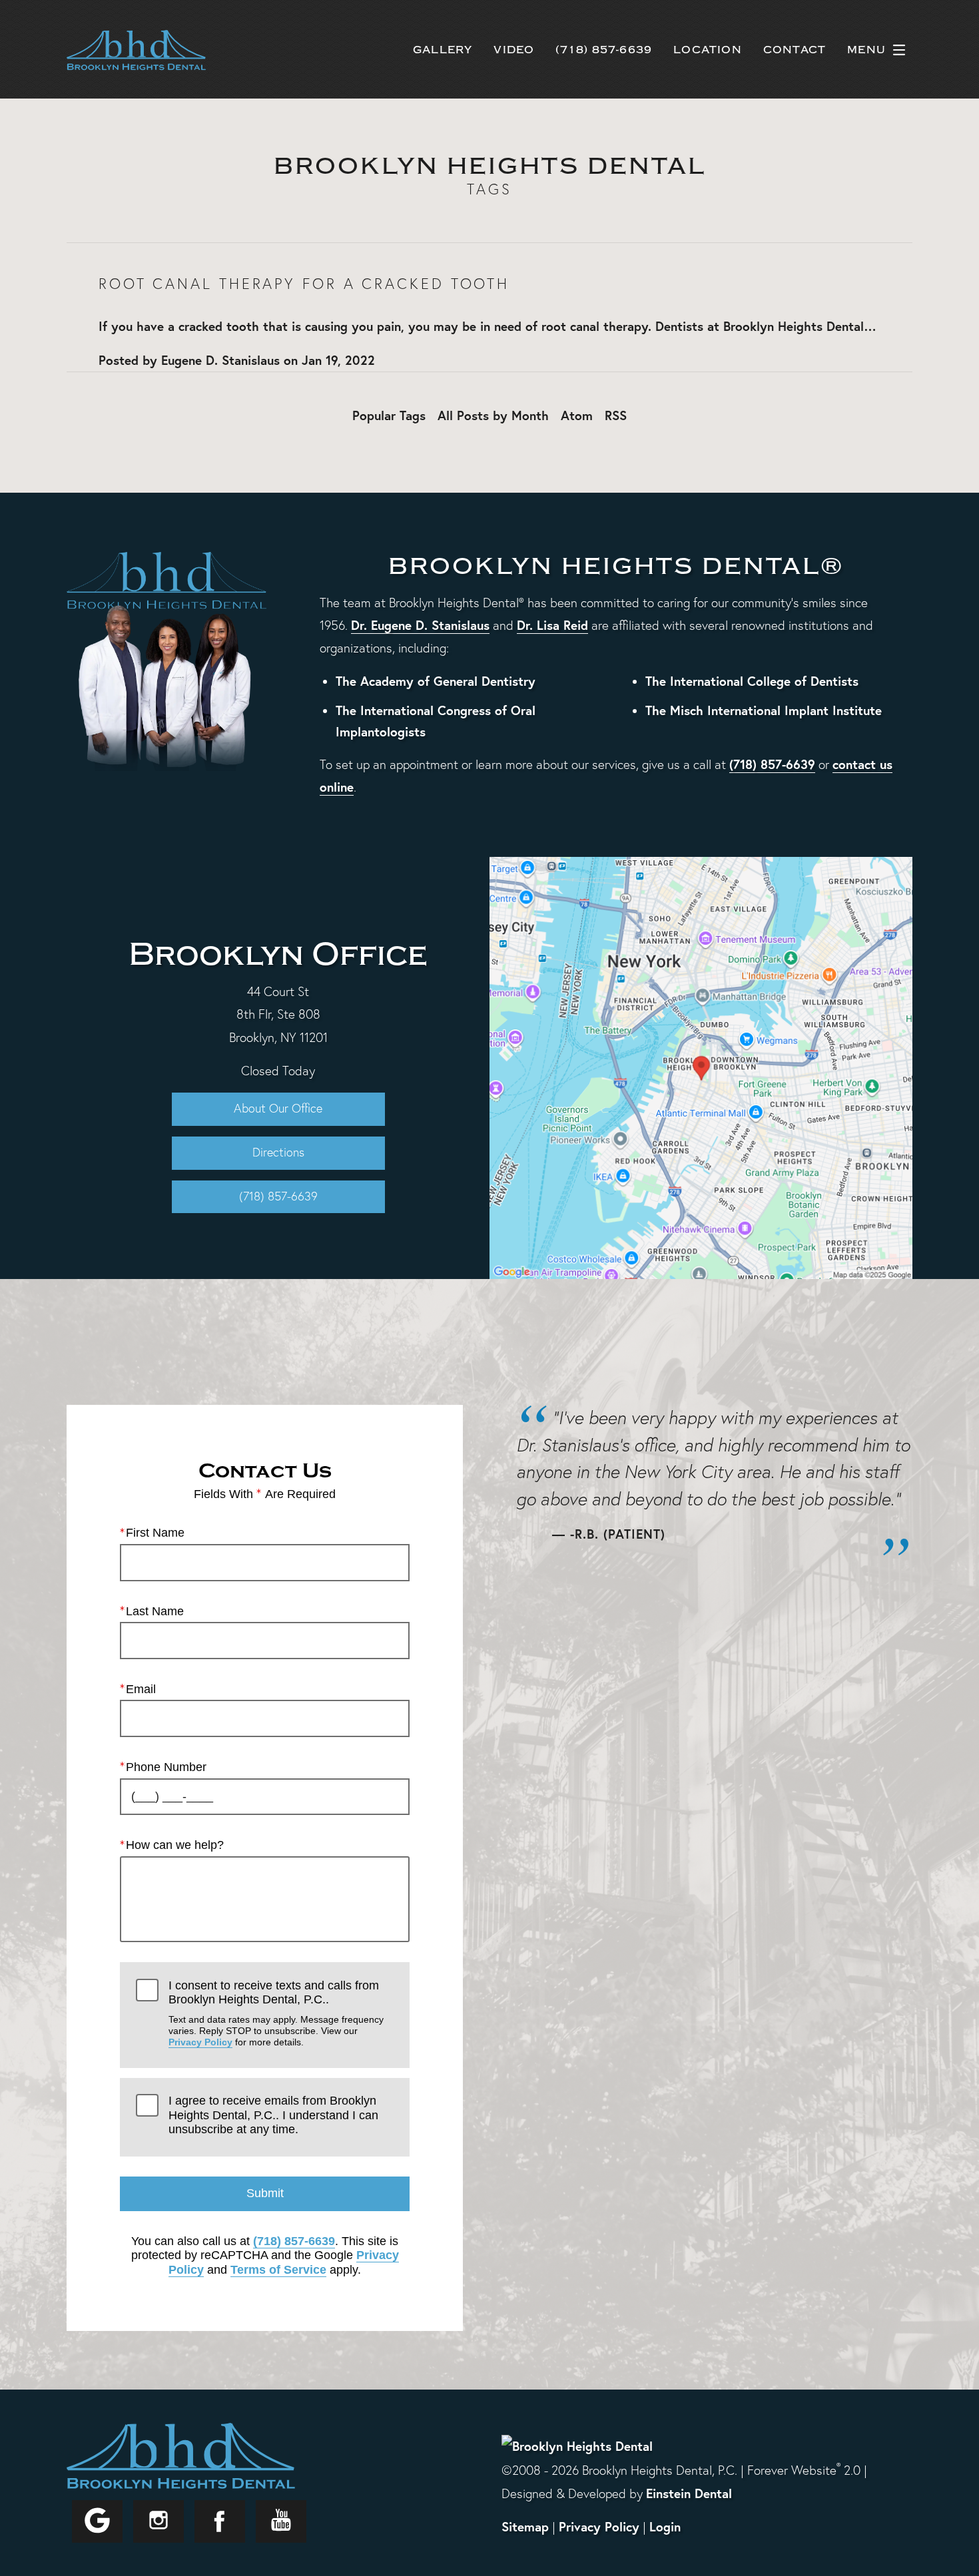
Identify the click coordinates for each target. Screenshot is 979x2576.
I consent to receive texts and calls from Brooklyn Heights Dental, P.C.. (276, 2013)
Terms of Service (278, 2270)
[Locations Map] (701, 1066)
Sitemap (525, 2526)
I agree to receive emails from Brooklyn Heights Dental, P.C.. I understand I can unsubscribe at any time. (273, 2115)
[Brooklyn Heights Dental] (577, 2446)
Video (514, 50)
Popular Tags (389, 415)
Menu (866, 50)
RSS (616, 415)
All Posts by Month (493, 415)
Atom (577, 415)
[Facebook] (220, 2521)
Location (708, 50)
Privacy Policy (200, 2042)
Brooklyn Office (278, 954)
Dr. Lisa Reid (552, 625)
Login (665, 2526)
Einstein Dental (689, 2493)
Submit (265, 2193)
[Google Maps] (97, 2521)
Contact (795, 50)
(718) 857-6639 (772, 764)
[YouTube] (281, 2521)
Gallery (443, 50)
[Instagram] (159, 2521)
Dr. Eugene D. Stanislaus (420, 625)
